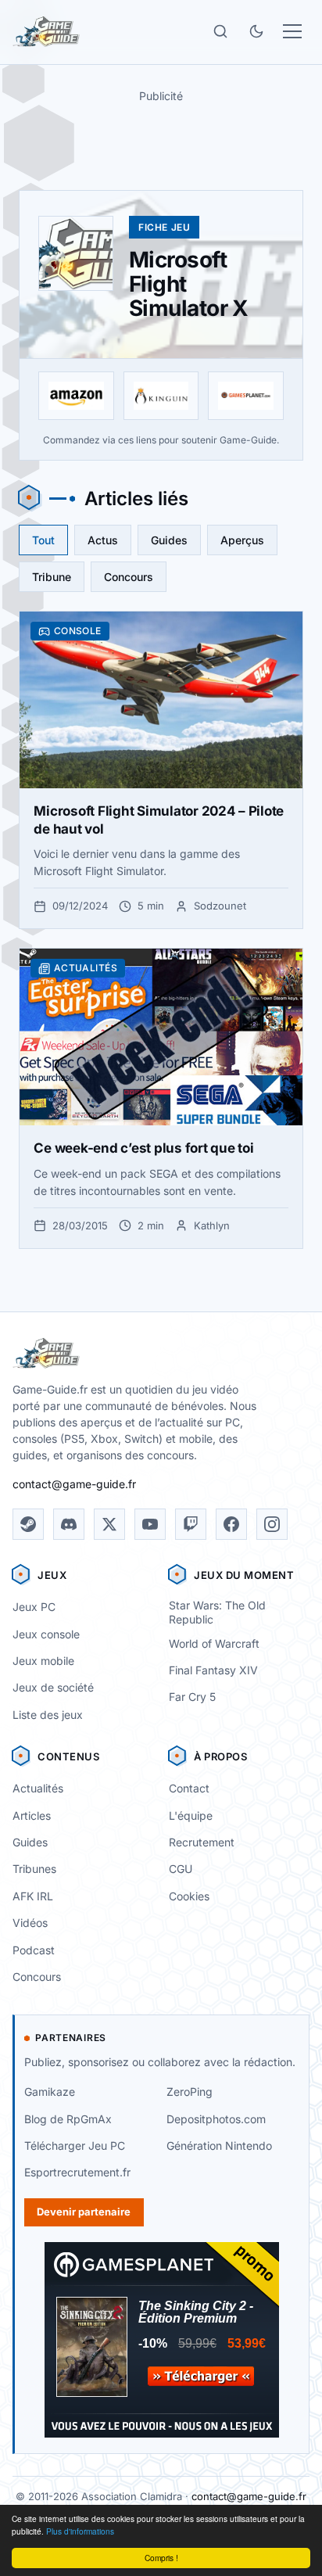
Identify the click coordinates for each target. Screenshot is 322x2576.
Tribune (52, 577)
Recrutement (202, 1842)
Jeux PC (34, 1607)
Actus (103, 540)
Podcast (34, 1950)
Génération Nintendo (219, 2145)
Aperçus (242, 540)
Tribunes (34, 1869)
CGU (181, 1869)
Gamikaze (50, 2092)
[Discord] (69, 1524)
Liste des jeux (48, 1715)
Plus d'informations (80, 2531)
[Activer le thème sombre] (256, 31)
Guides (169, 540)
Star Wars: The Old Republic (217, 1613)
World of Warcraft (214, 1643)
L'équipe (191, 1815)
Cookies (189, 1896)
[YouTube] (150, 1524)
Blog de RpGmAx (68, 2119)
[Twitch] (191, 1524)
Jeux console (46, 1634)
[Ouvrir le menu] (292, 31)
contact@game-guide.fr (74, 1484)
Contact (189, 1788)
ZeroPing (190, 2092)
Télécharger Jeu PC (75, 2145)
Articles (32, 1815)
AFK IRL (33, 1896)
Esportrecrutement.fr (77, 2172)
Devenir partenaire (84, 2212)
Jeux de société (53, 1687)
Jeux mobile (43, 1661)
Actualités (38, 1788)
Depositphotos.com (216, 2119)
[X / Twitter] (109, 1524)
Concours (129, 577)
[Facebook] (231, 1524)
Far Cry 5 (192, 1697)
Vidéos (30, 1923)
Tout (43, 540)
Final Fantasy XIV (213, 1670)
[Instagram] (272, 1524)
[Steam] (28, 1524)
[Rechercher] (220, 31)
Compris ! (161, 2558)
